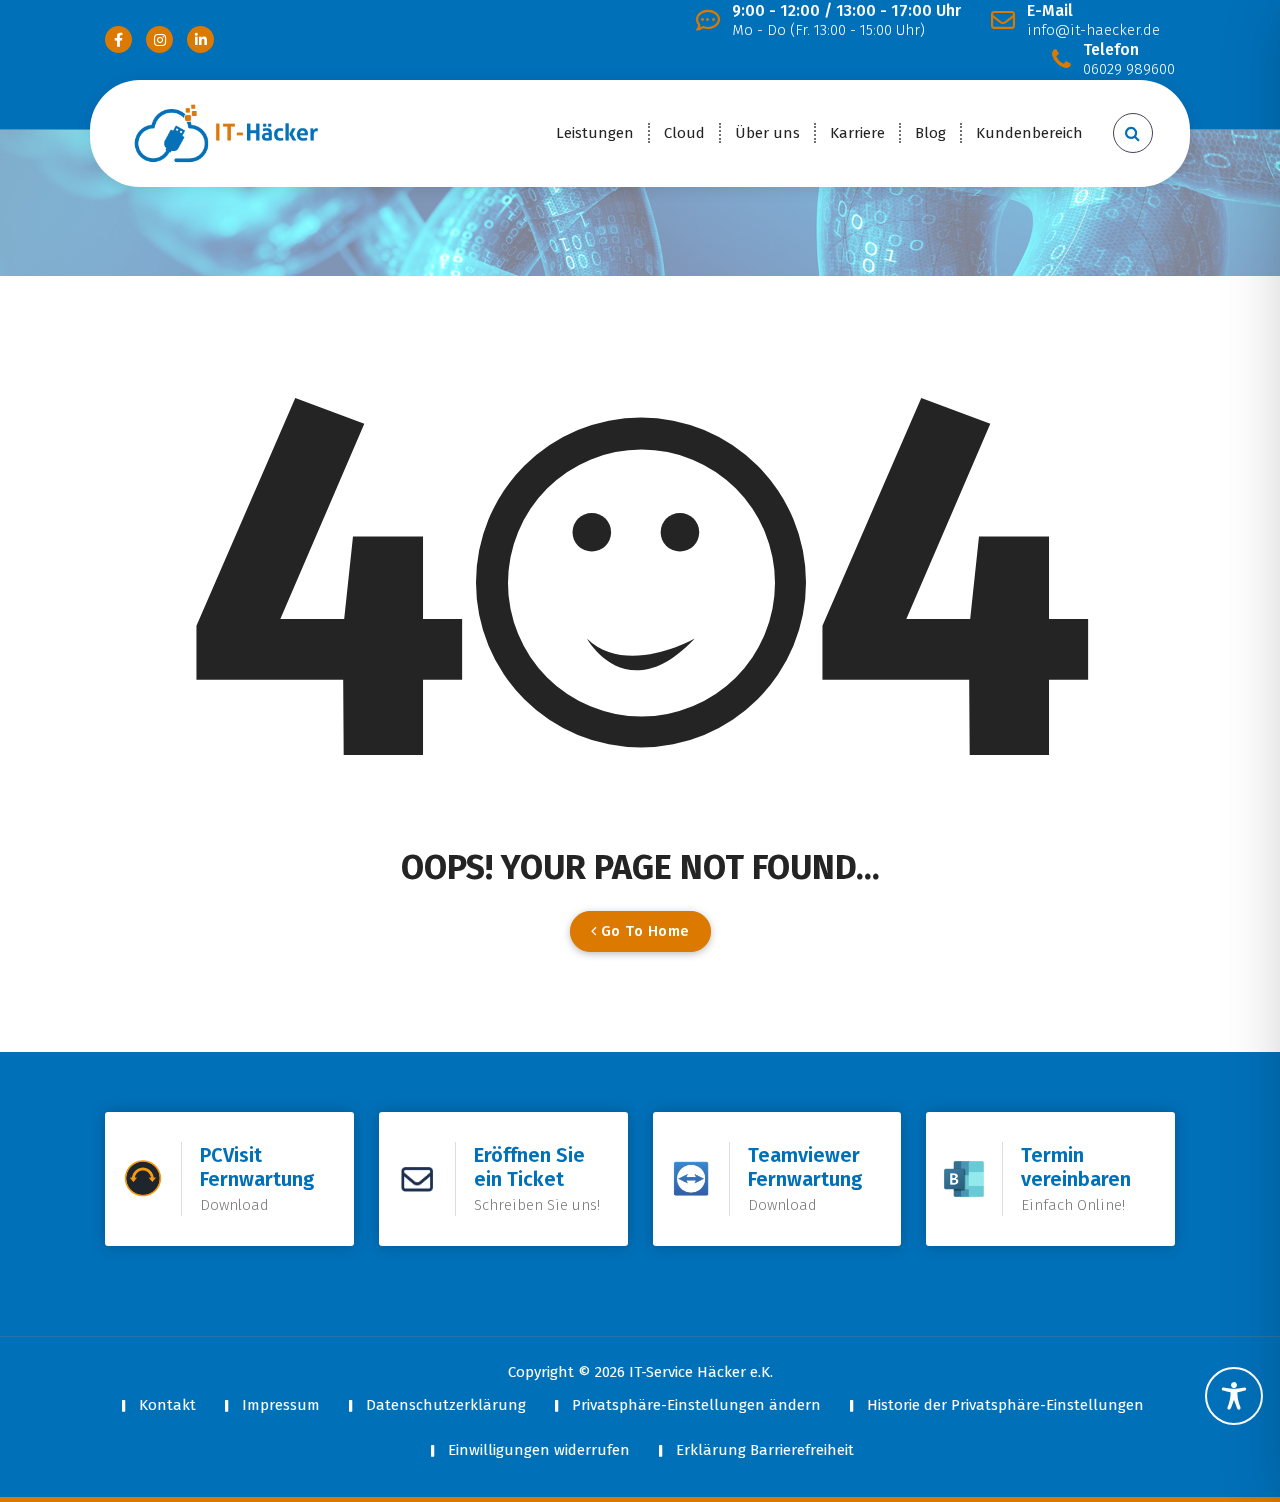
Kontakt (167, 1405)
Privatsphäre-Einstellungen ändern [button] (696, 1405)
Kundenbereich (1029, 133)
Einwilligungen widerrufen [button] (539, 1450)
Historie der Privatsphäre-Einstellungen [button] (1005, 1405)
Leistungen (595, 133)
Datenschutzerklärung (446, 1405)
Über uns (767, 133)
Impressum (281, 1405)
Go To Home (643, 931)
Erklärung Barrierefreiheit (765, 1450)
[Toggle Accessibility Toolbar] (1234, 1396)
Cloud (684, 133)
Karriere (857, 133)
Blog (930, 133)
